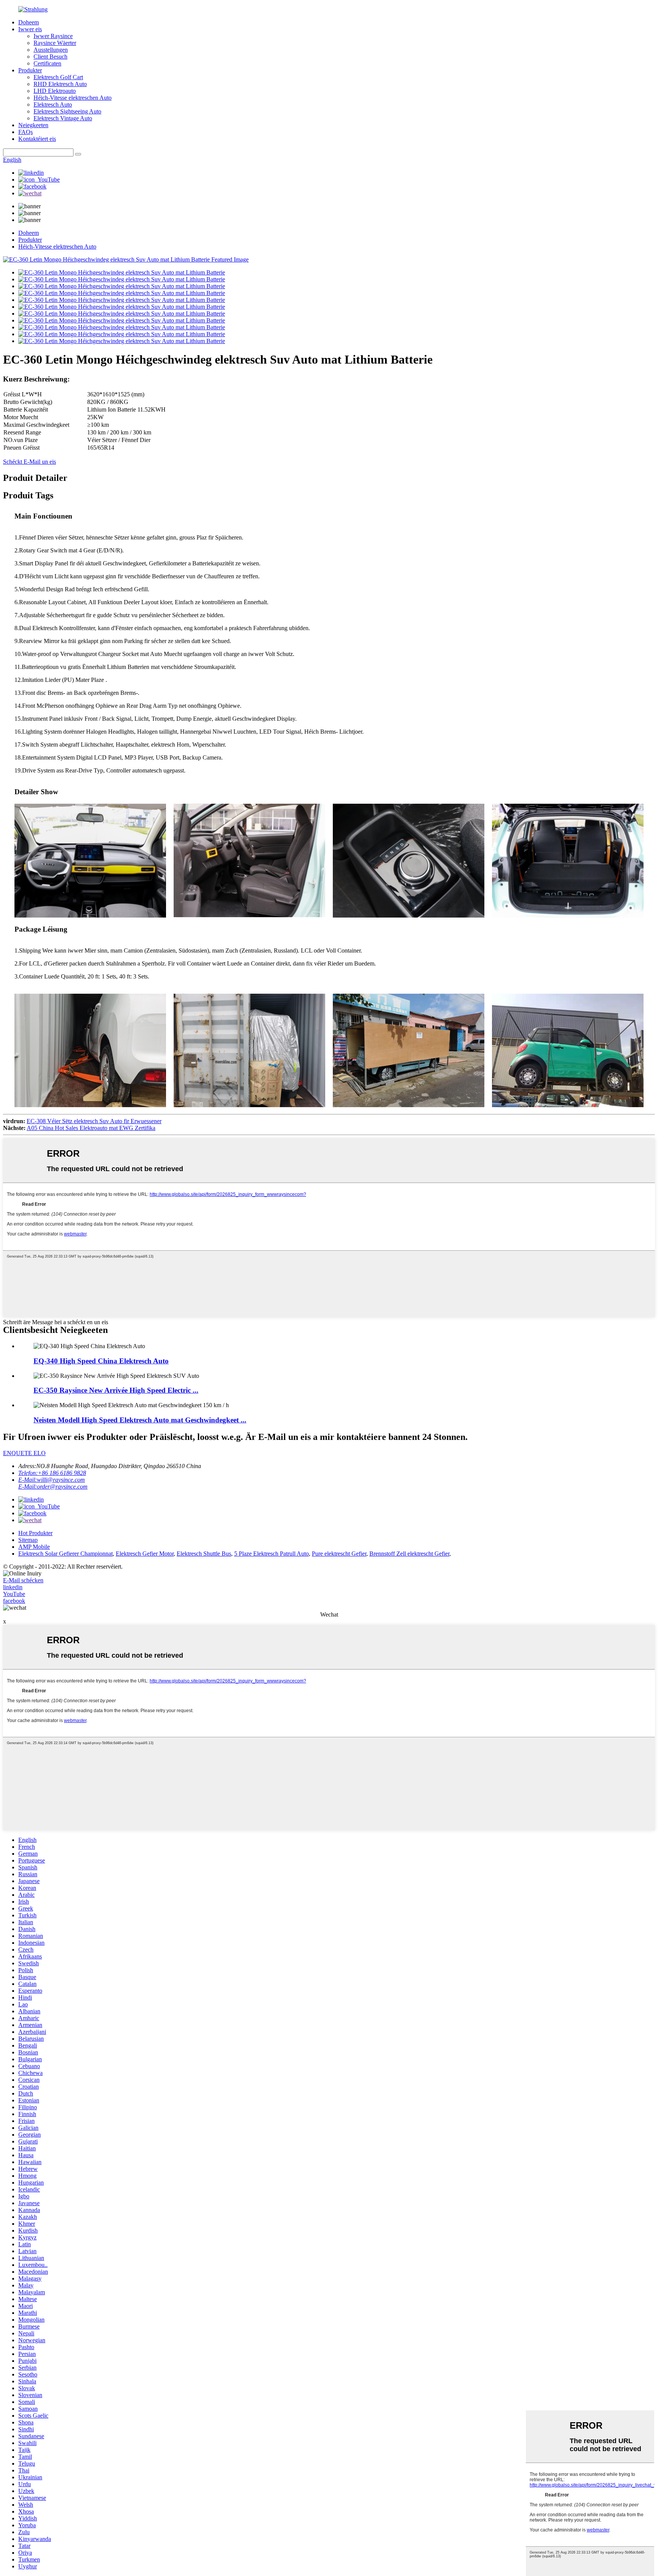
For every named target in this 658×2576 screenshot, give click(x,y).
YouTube (14, 1594)
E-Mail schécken (23, 1580)
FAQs (26, 132)
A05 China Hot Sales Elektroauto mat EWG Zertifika (91, 1128)
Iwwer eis (30, 29)
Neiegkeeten (33, 125)
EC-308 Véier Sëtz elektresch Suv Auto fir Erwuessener (94, 1121)
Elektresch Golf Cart (58, 77)
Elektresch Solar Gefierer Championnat (65, 1554)
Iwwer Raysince (53, 36)
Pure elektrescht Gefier (339, 1554)
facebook (14, 1601)
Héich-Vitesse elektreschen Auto (73, 98)
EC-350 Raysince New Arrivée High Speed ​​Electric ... (116, 1390)
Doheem (29, 22)
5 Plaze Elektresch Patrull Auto (272, 1554)
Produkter (30, 70)
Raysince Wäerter (55, 43)
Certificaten (47, 63)
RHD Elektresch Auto (60, 84)
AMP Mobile (34, 1547)
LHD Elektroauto (55, 91)
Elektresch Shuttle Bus (204, 1554)
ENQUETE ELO (24, 1453)
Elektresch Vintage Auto (63, 118)
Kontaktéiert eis (37, 139)
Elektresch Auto (53, 105)
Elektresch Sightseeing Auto (67, 111)
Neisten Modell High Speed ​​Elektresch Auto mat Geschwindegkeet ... (140, 1420)
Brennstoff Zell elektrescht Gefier (409, 1554)
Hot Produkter (35, 1533)
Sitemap (28, 1540)
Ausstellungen (51, 50)
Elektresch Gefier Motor (145, 1554)
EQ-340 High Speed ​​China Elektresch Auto (101, 1361)
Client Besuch (50, 57)
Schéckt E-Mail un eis (30, 462)
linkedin (13, 1587)
